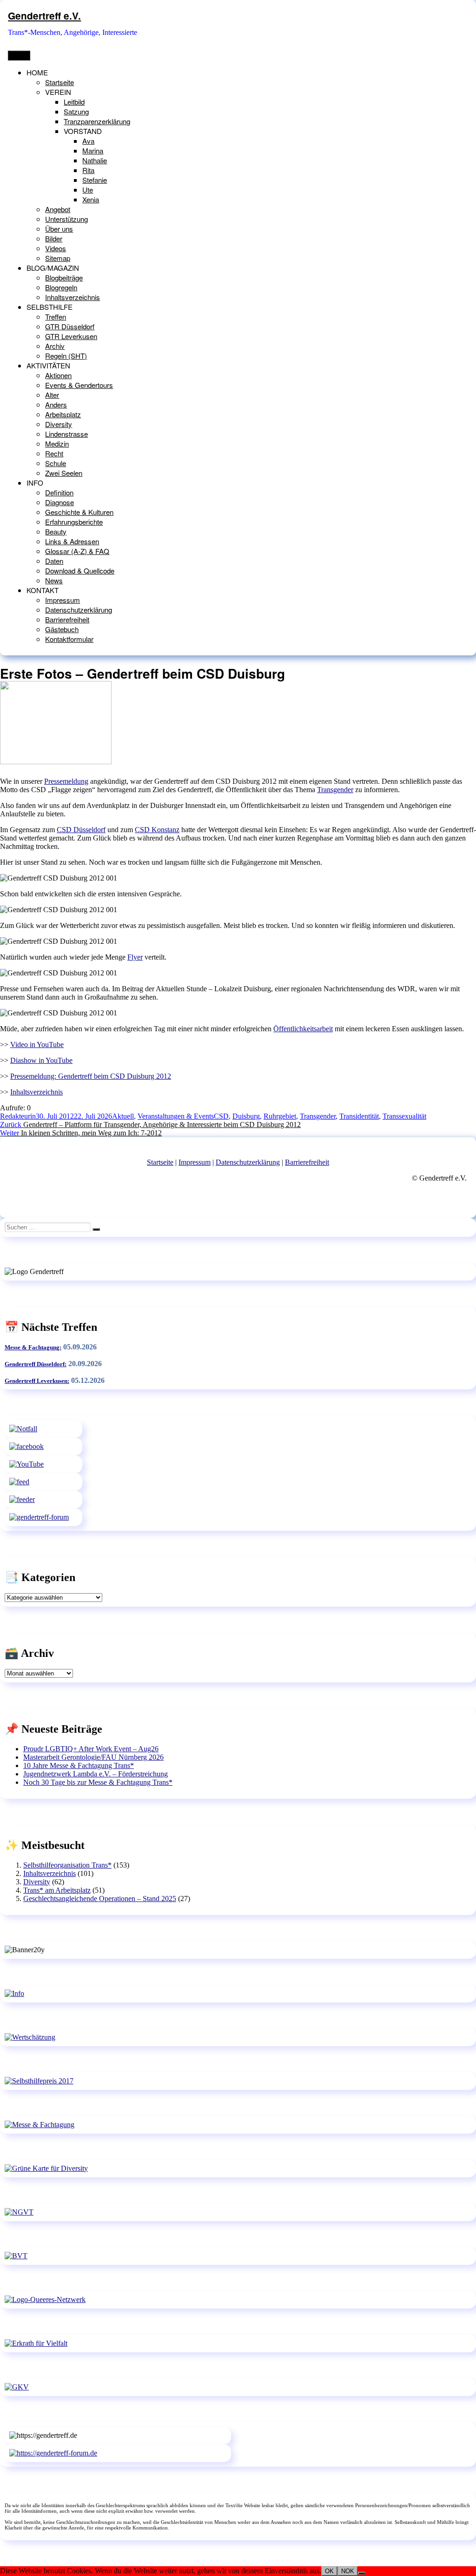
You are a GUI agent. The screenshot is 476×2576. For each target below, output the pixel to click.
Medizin (57, 444)
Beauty (56, 531)
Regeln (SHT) (66, 356)
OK (329, 2571)
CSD (221, 1116)
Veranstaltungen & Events (176, 1116)
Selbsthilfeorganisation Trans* (67, 1865)
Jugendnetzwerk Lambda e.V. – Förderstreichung (96, 1774)
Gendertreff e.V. (44, 16)
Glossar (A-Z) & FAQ (77, 551)
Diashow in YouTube (41, 1060)
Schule (56, 463)
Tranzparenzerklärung (97, 121)
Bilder (54, 238)
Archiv (55, 346)
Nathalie (95, 160)
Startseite (59, 82)
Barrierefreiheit (67, 619)
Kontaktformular (69, 639)
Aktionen (58, 375)
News (54, 580)
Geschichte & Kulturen (79, 512)
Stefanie (95, 180)
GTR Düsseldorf (70, 326)
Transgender (335, 790)
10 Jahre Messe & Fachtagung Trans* (79, 1765)
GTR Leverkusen (71, 336)
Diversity (59, 424)
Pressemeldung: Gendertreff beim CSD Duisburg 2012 (91, 1076)
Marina (93, 150)
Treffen (56, 317)
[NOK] (362, 2573)
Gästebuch (62, 629)
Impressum (63, 600)
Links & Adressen (72, 541)
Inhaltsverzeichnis (73, 297)
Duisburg (246, 1116)
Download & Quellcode (80, 571)
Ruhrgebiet (280, 1116)
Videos (56, 248)
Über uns (59, 229)
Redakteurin (18, 1116)
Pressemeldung (66, 781)
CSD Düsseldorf (81, 830)
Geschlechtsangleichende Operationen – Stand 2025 (100, 1899)
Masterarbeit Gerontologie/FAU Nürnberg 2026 (93, 1757)
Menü (19, 56)
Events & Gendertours (79, 385)
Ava (88, 141)
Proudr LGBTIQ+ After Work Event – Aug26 (91, 1749)
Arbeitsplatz (63, 414)
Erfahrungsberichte (74, 522)
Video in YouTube (37, 1044)
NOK (348, 2571)
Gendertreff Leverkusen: (37, 1381)
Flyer (135, 957)
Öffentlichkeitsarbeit (303, 1029)
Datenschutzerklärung (79, 610)
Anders (56, 404)
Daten (54, 561)
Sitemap (58, 258)
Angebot (58, 209)
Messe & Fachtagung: (33, 1347)
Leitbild (74, 102)
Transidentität (359, 1116)
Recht (54, 453)
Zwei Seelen (64, 473)
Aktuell (123, 1116)
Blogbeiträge (64, 277)
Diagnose (59, 502)
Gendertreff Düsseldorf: (36, 1364)
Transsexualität (404, 1116)
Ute (88, 190)
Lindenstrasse (66, 434)
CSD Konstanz (157, 830)
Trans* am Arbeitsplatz (57, 1890)
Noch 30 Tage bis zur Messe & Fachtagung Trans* (98, 1782)
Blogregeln (61, 287)
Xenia (91, 199)
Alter (52, 395)
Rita (88, 170)
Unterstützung (66, 219)
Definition (59, 492)
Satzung (76, 111)
